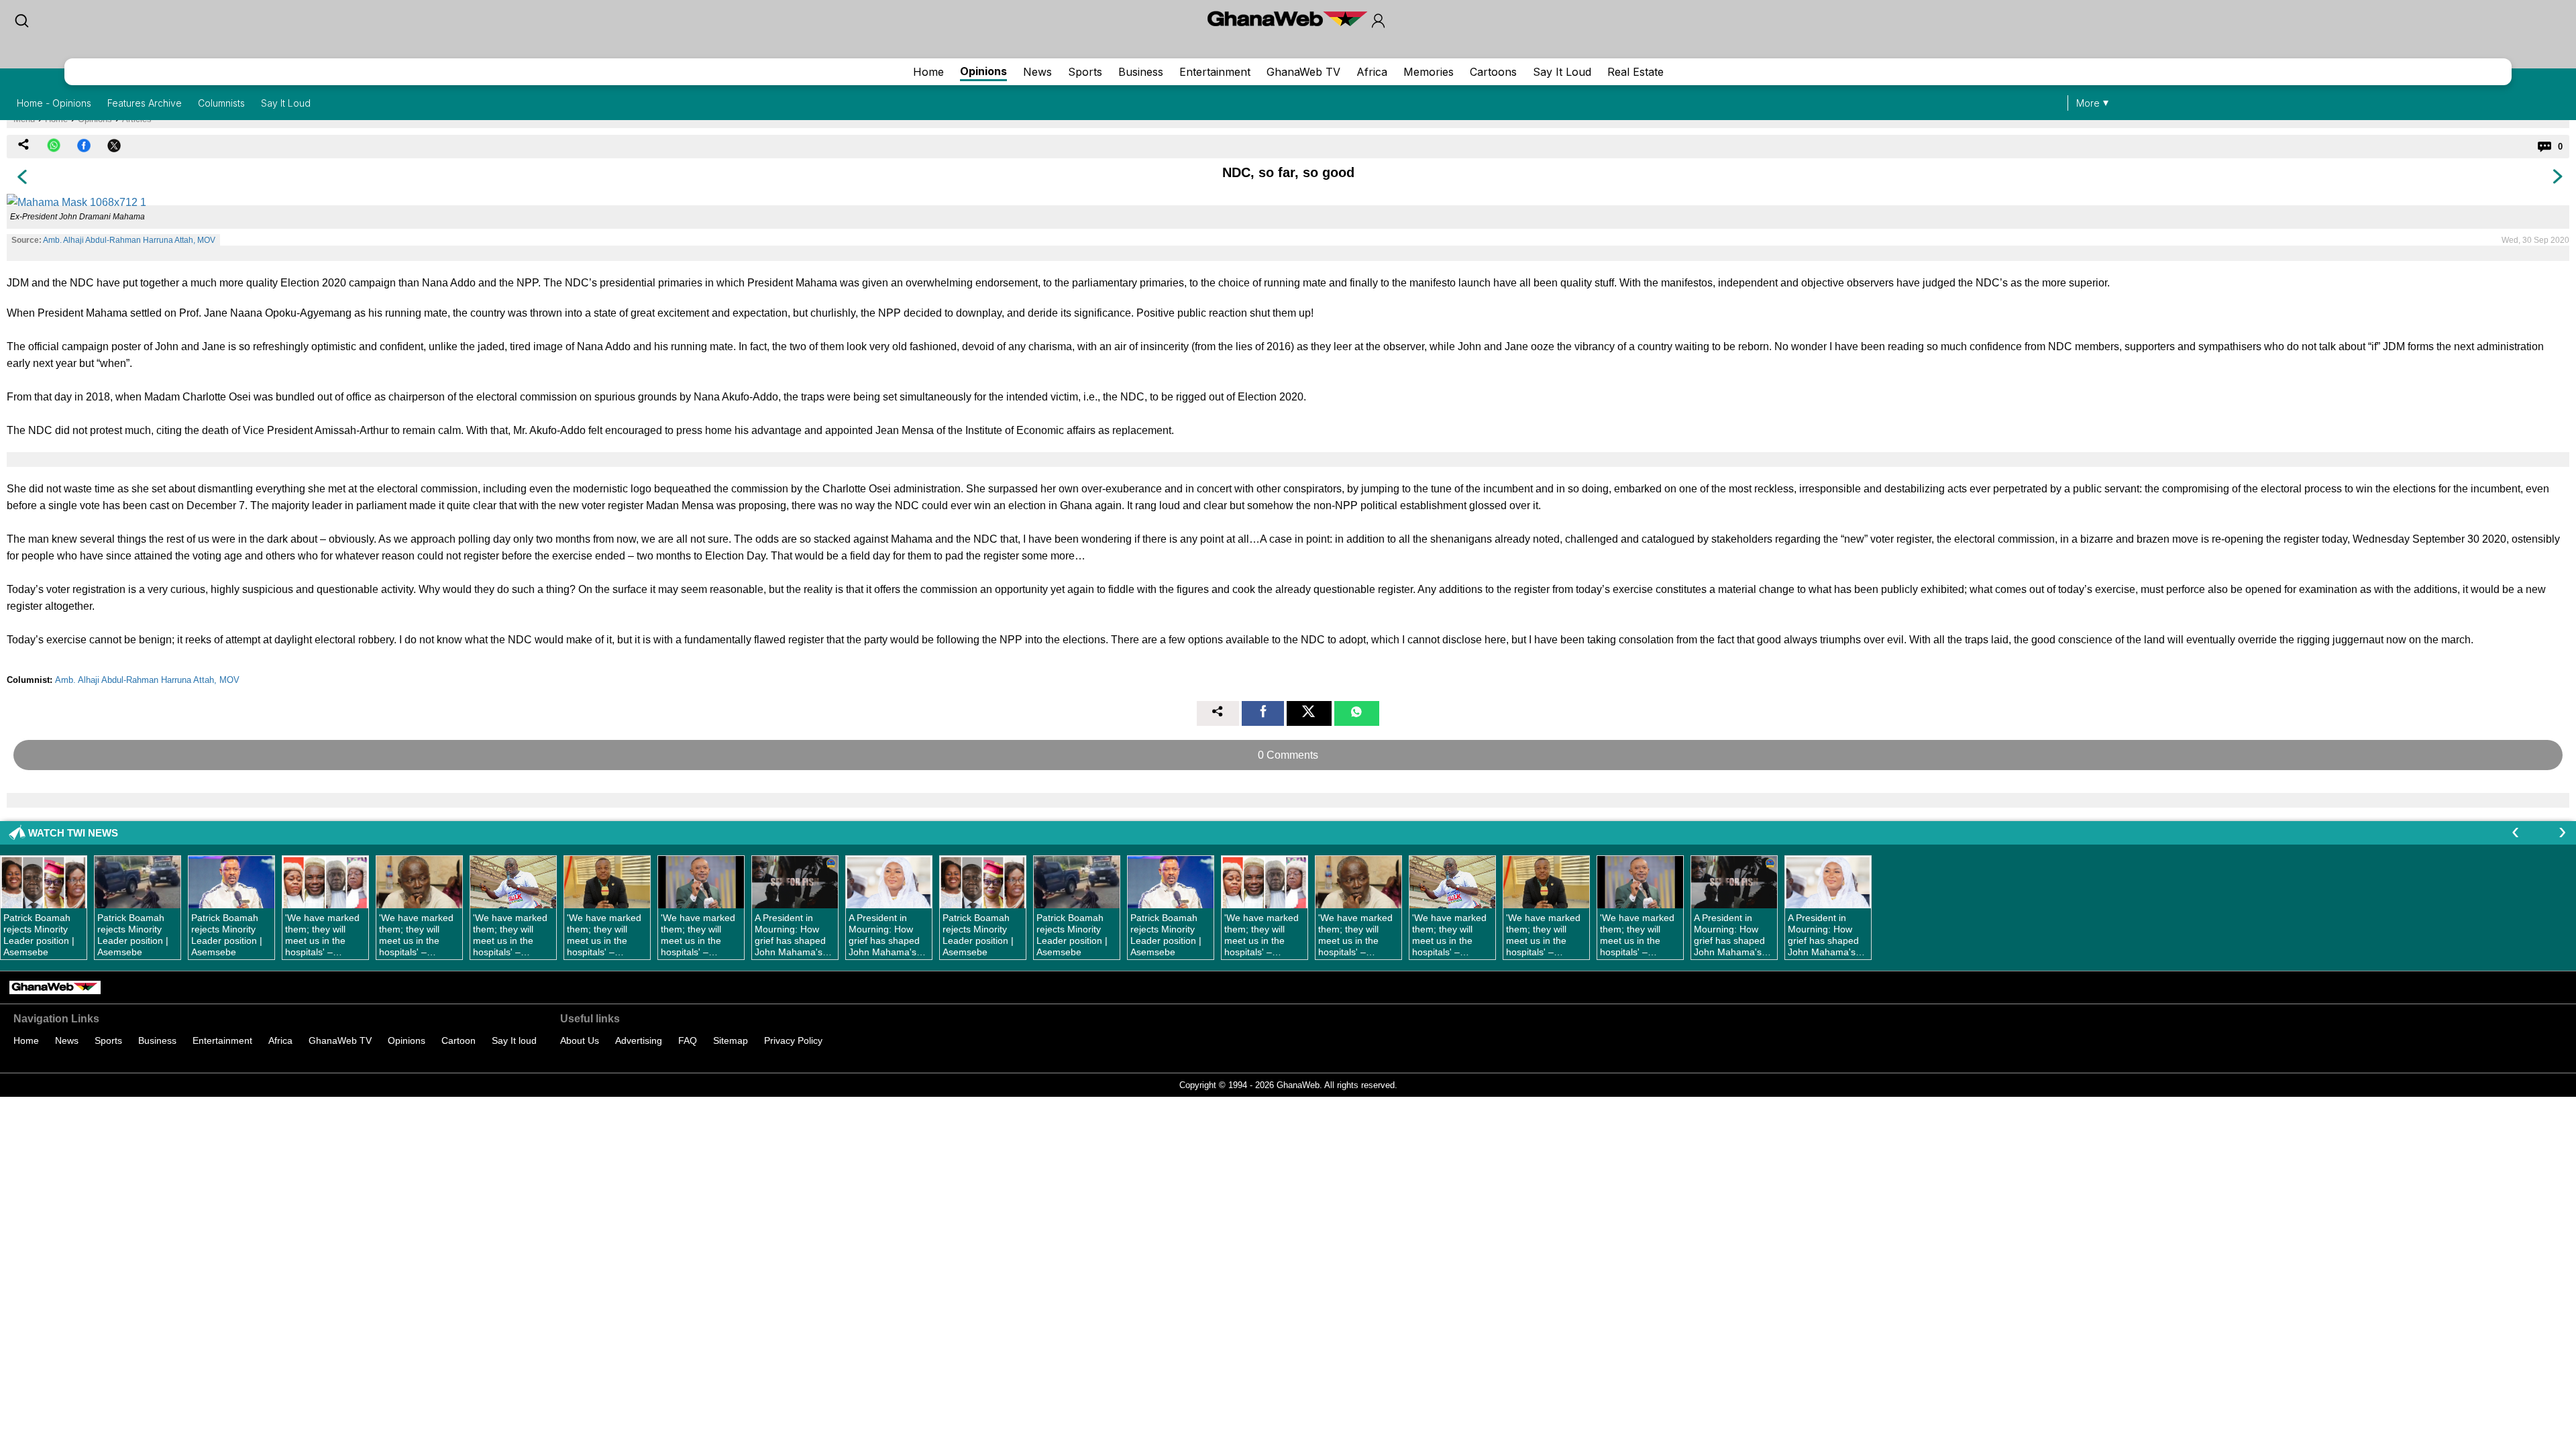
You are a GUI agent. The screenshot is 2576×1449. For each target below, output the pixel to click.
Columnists (221, 103)
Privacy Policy (793, 1040)
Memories (1429, 72)
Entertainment (1215, 72)
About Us (580, 1040)
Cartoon (459, 1040)
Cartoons (1493, 72)
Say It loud (514, 1040)
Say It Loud (1562, 72)
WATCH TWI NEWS (73, 833)
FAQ (688, 1040)
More (2088, 103)
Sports (1085, 72)
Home (928, 72)
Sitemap (731, 1040)
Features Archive (145, 103)
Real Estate (1635, 72)
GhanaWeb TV (1303, 72)
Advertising (639, 1040)
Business (1141, 72)
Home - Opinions (54, 103)
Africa (1372, 72)
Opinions (983, 71)
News (1037, 72)
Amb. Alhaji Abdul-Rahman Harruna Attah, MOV (129, 240)
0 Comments (1288, 755)
